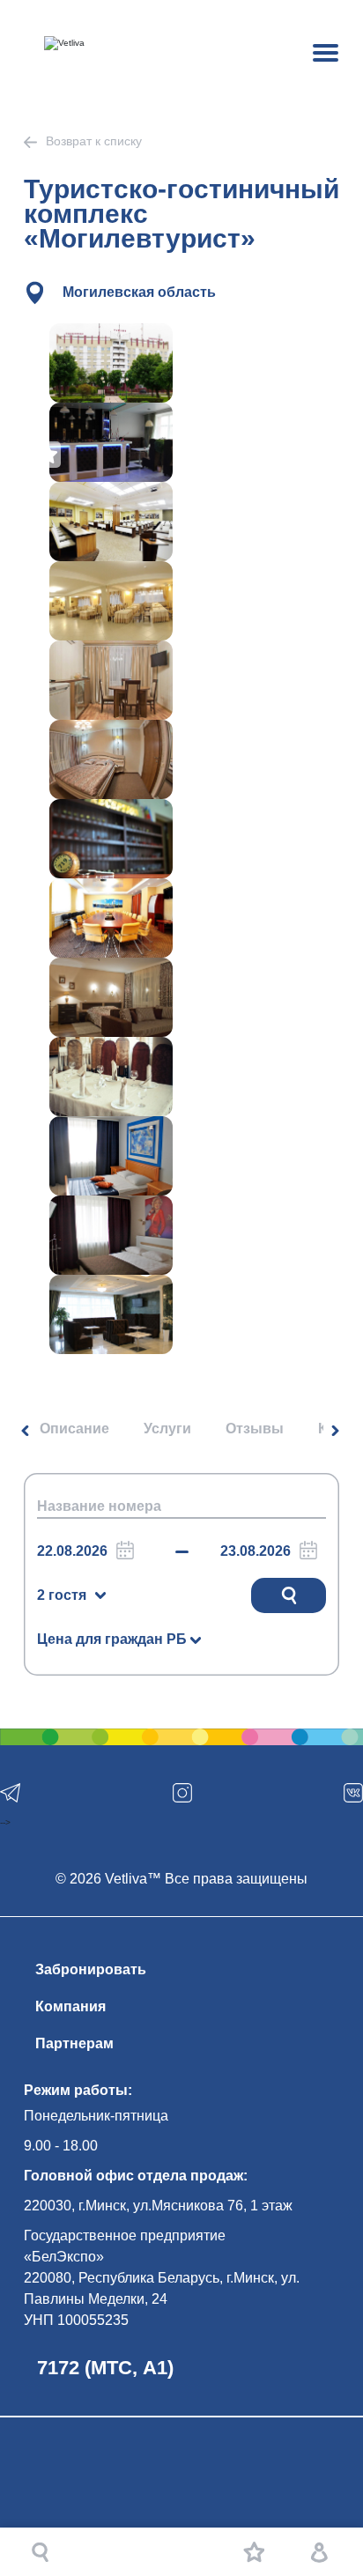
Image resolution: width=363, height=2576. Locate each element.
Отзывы (255, 1429)
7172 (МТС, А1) (105, 2368)
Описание (74, 1429)
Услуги (167, 1429)
